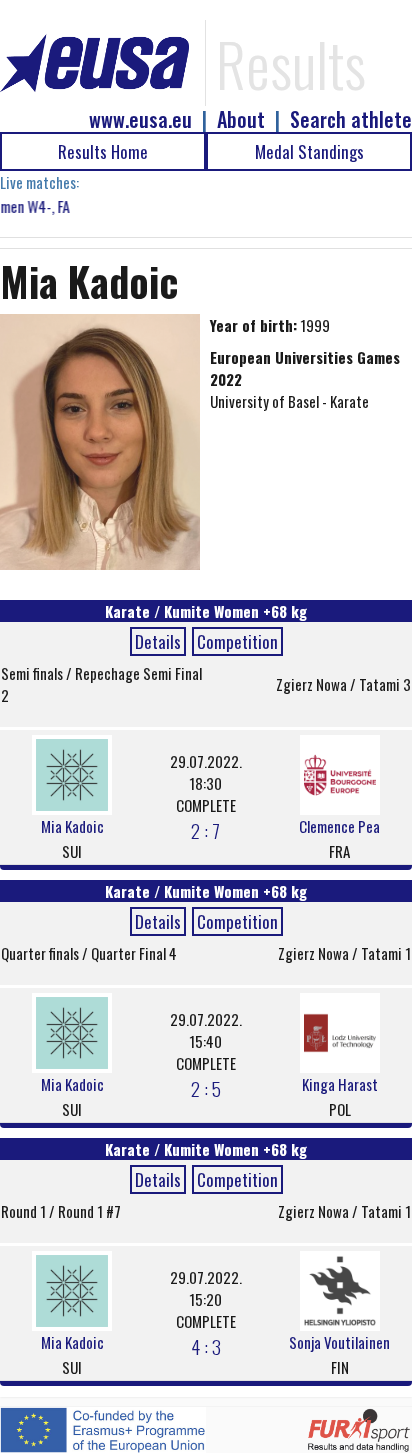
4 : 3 (206, 1346)
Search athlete (351, 119)
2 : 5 (206, 1088)
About (241, 119)
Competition (237, 641)
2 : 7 (205, 830)
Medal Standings (309, 151)
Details (158, 641)
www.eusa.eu (140, 119)
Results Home (103, 151)
